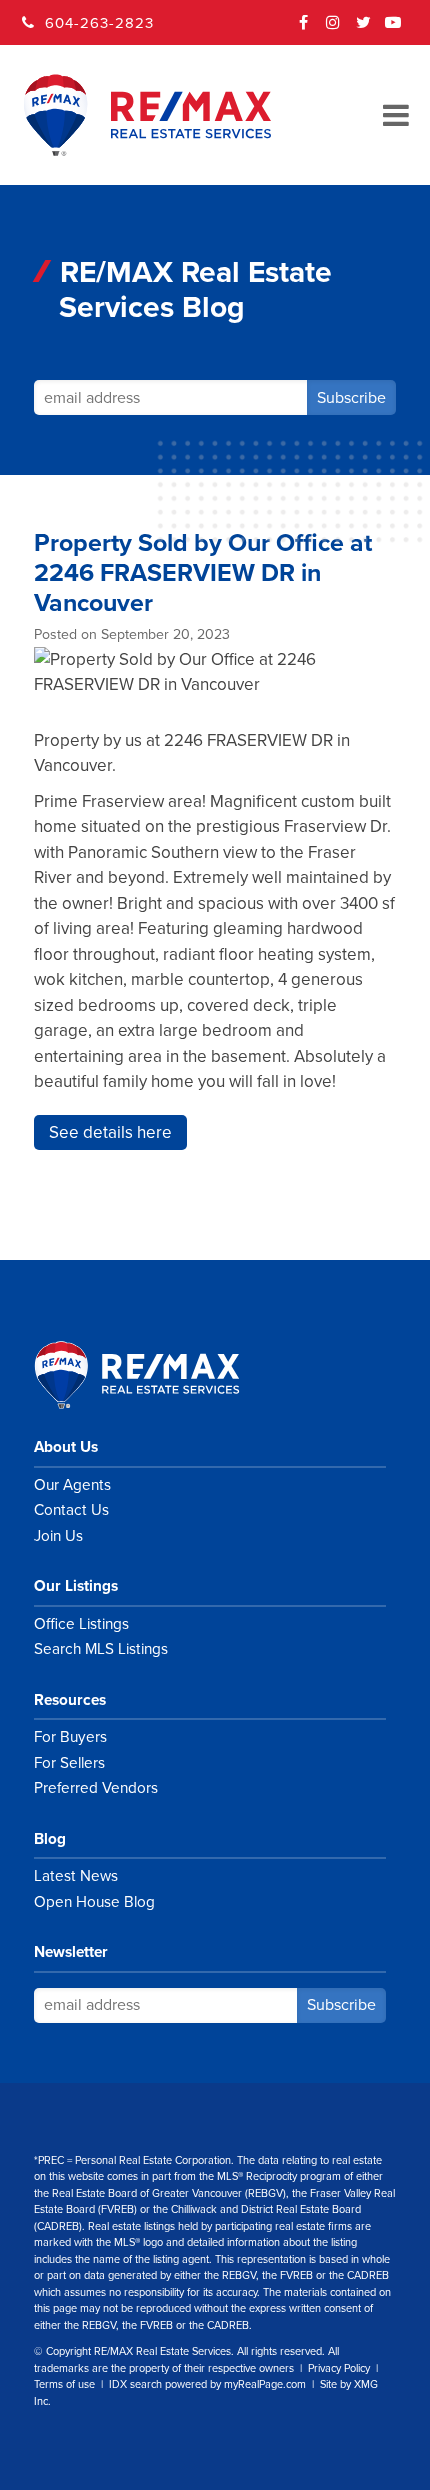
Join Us (58, 1536)
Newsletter (71, 1952)
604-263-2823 (99, 23)
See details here (110, 1132)
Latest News (76, 1876)
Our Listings (76, 1586)
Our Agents (72, 1485)
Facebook (304, 29)
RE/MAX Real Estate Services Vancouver (159, 1375)
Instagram (334, 29)
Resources (70, 1700)
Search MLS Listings (101, 1649)
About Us (66, 1447)
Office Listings (81, 1624)
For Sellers (69, 1763)
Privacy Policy (339, 2368)
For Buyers (70, 1737)
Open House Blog (94, 1902)
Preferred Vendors (96, 1788)
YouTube (394, 29)
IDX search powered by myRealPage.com (207, 2384)
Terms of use (64, 2384)
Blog (50, 1839)
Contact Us (71, 1510)
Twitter (364, 29)
